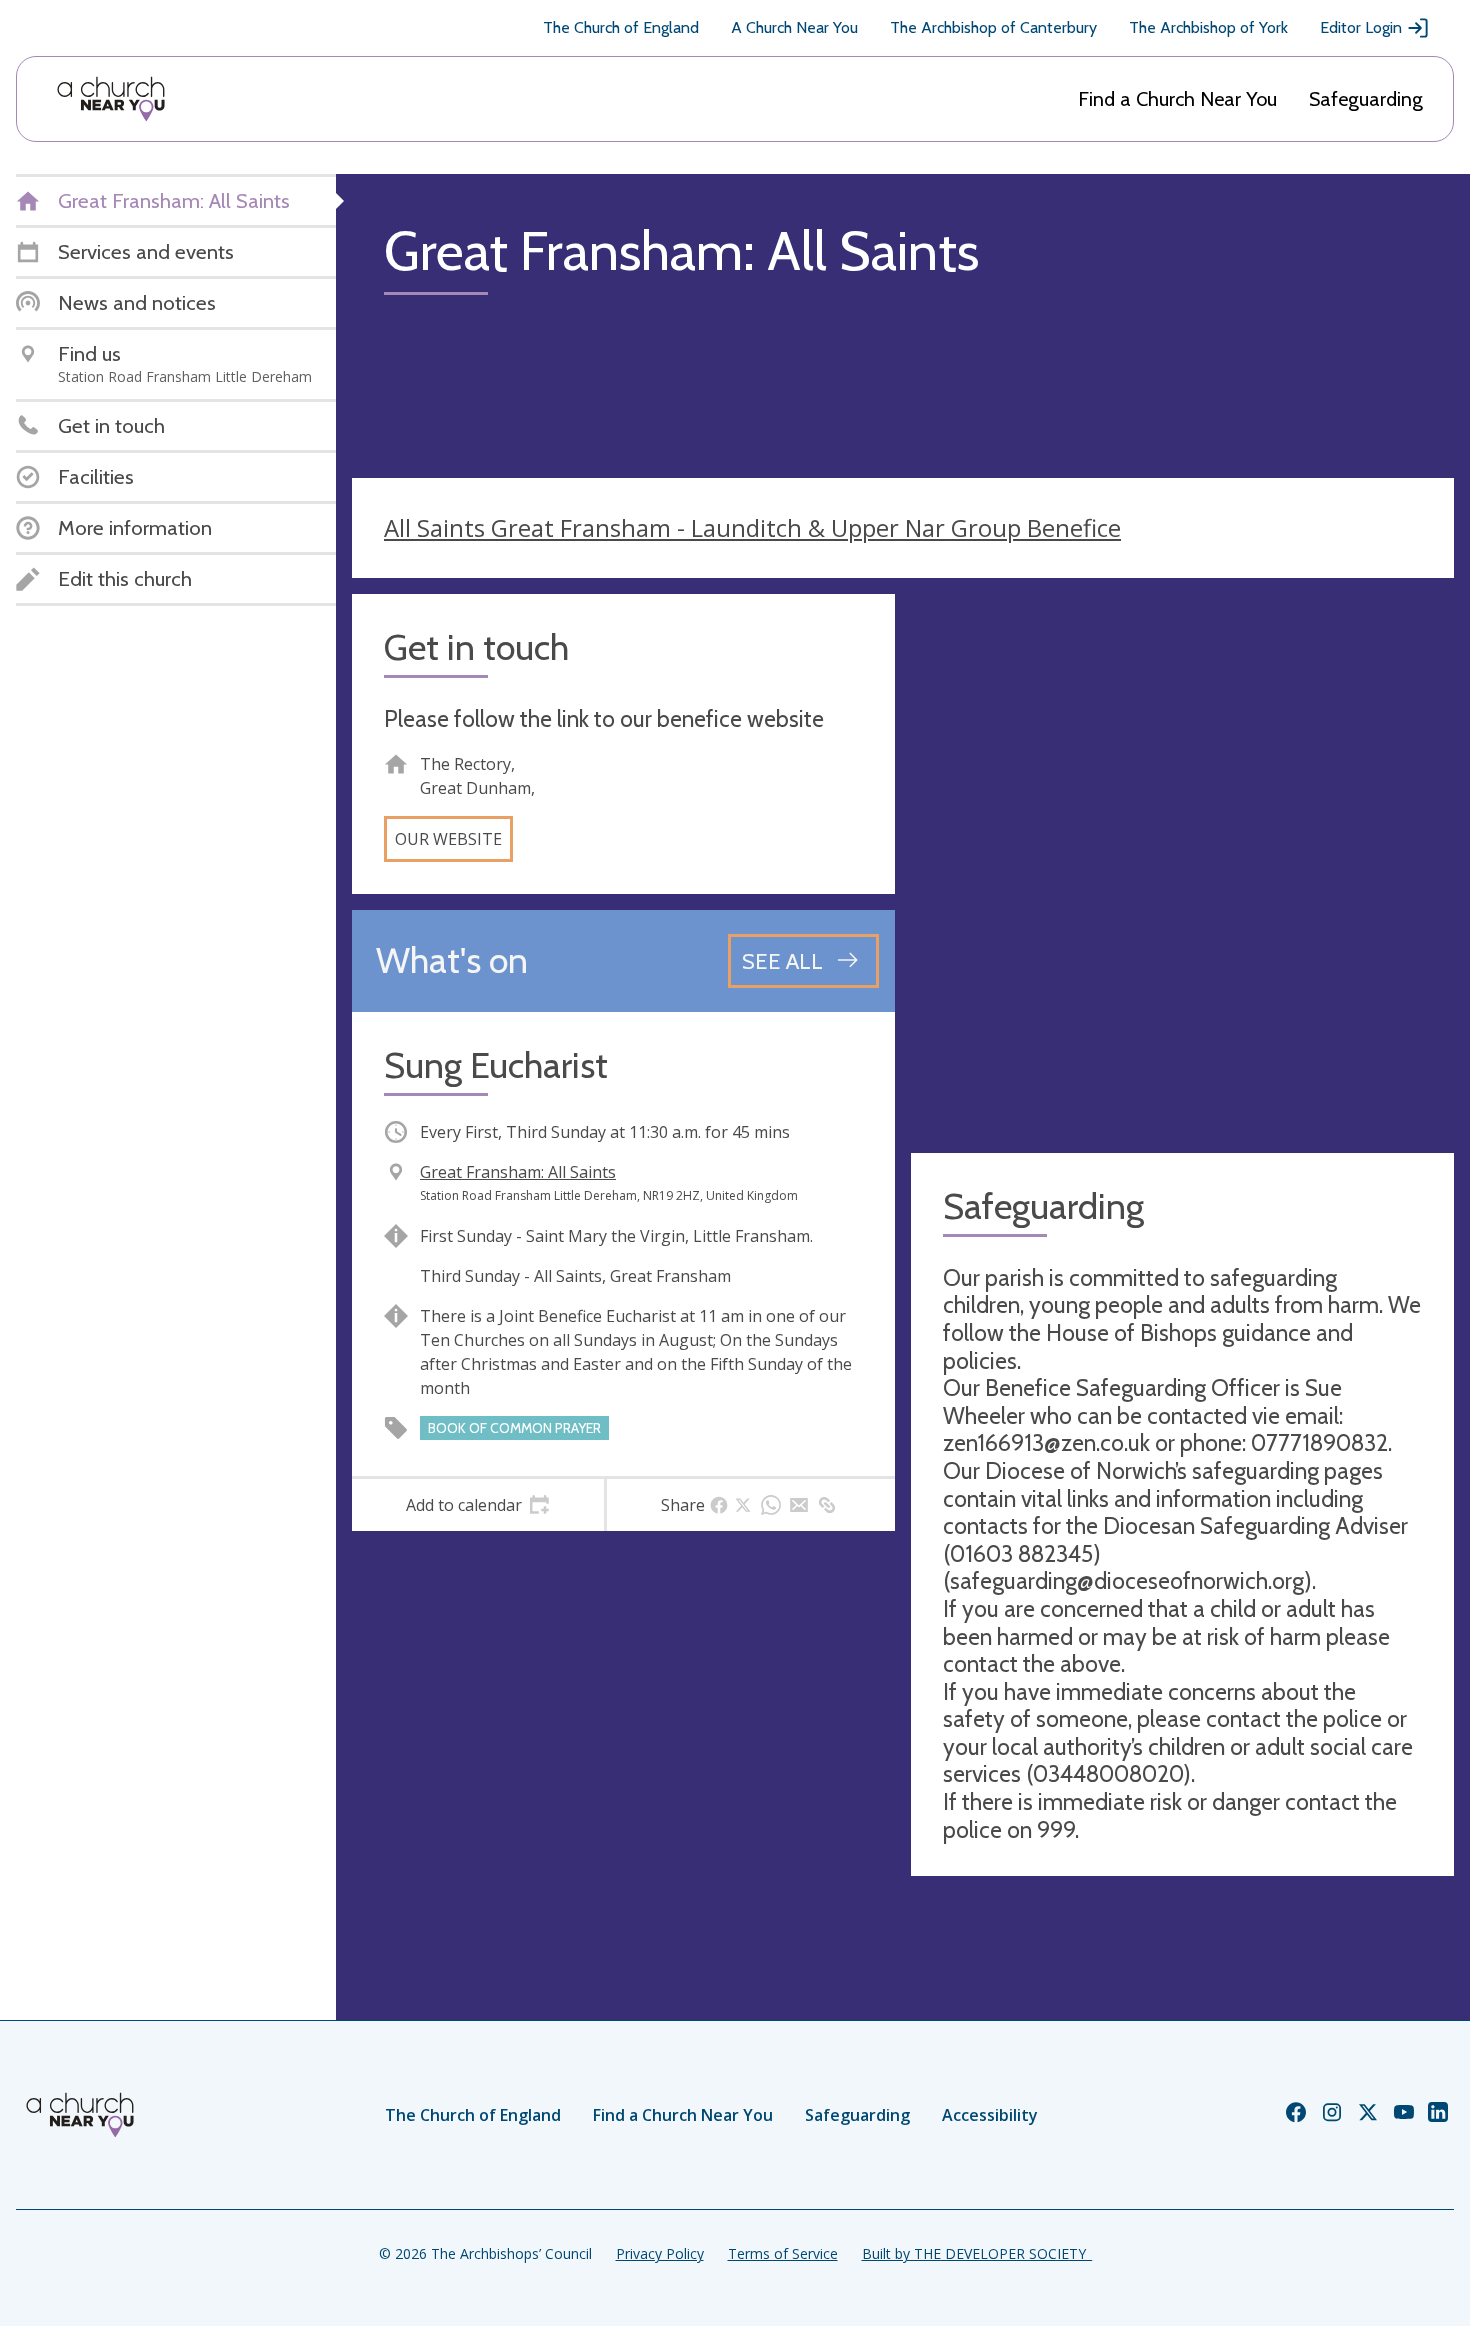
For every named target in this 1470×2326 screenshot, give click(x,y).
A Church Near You (794, 27)
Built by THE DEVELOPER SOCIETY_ (977, 2253)
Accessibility (990, 2115)
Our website (448, 839)
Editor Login (1361, 27)
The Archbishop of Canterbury (993, 27)
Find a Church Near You (1177, 99)
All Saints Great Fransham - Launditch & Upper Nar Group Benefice (752, 527)
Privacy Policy (660, 2253)
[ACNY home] (111, 99)
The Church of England (621, 27)
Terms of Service (783, 2253)
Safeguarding (1366, 99)
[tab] (478, 1505)
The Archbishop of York (1208, 27)
